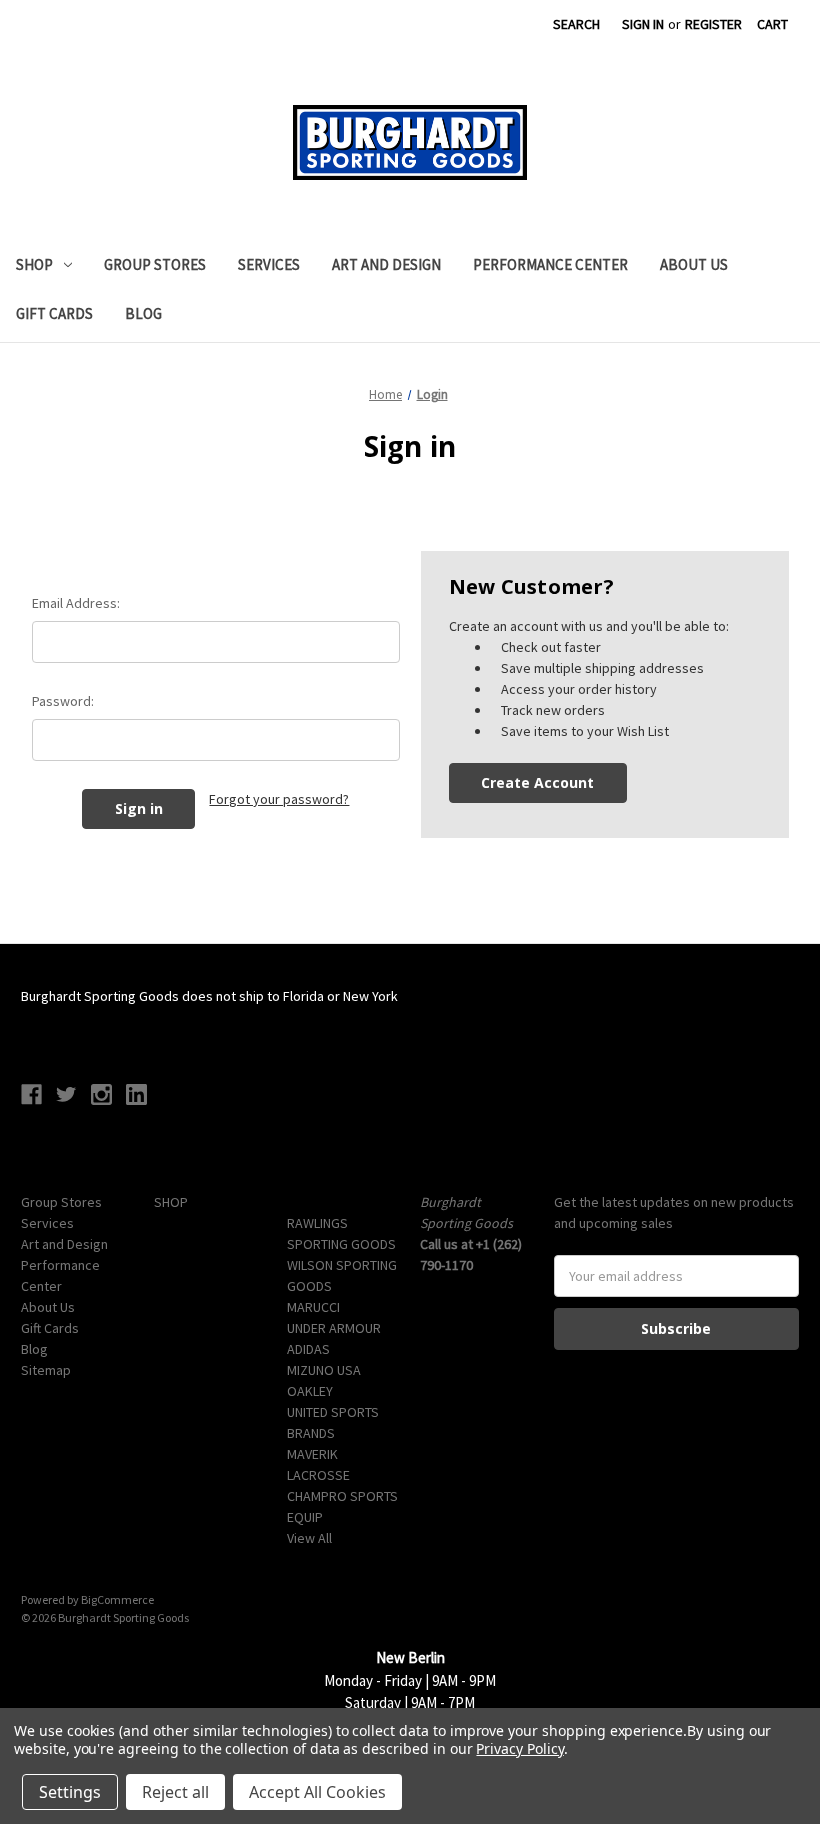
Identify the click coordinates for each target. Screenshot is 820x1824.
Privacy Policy (519, 1748)
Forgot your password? (279, 799)
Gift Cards (54, 313)
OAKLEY (310, 1391)
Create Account (537, 782)
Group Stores (155, 264)
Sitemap (46, 1370)
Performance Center (550, 264)
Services (269, 264)
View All (309, 1538)
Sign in (643, 24)
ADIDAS (308, 1349)
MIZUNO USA (324, 1370)
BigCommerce (117, 1599)
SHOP (34, 264)
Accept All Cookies (317, 1792)
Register (713, 24)
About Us (694, 264)
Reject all (175, 1792)
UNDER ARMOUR (334, 1328)
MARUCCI (313, 1307)
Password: (63, 701)
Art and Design (386, 264)
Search (576, 24)
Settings (70, 1792)
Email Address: (76, 603)
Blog (143, 313)
